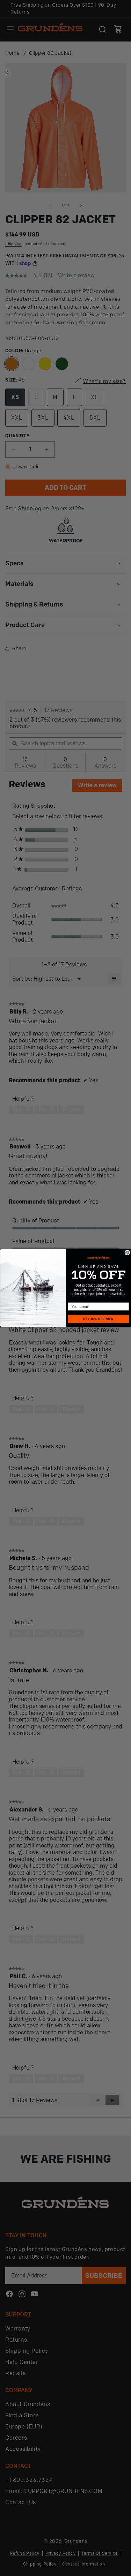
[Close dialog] (127, 1253)
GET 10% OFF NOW (98, 1319)
